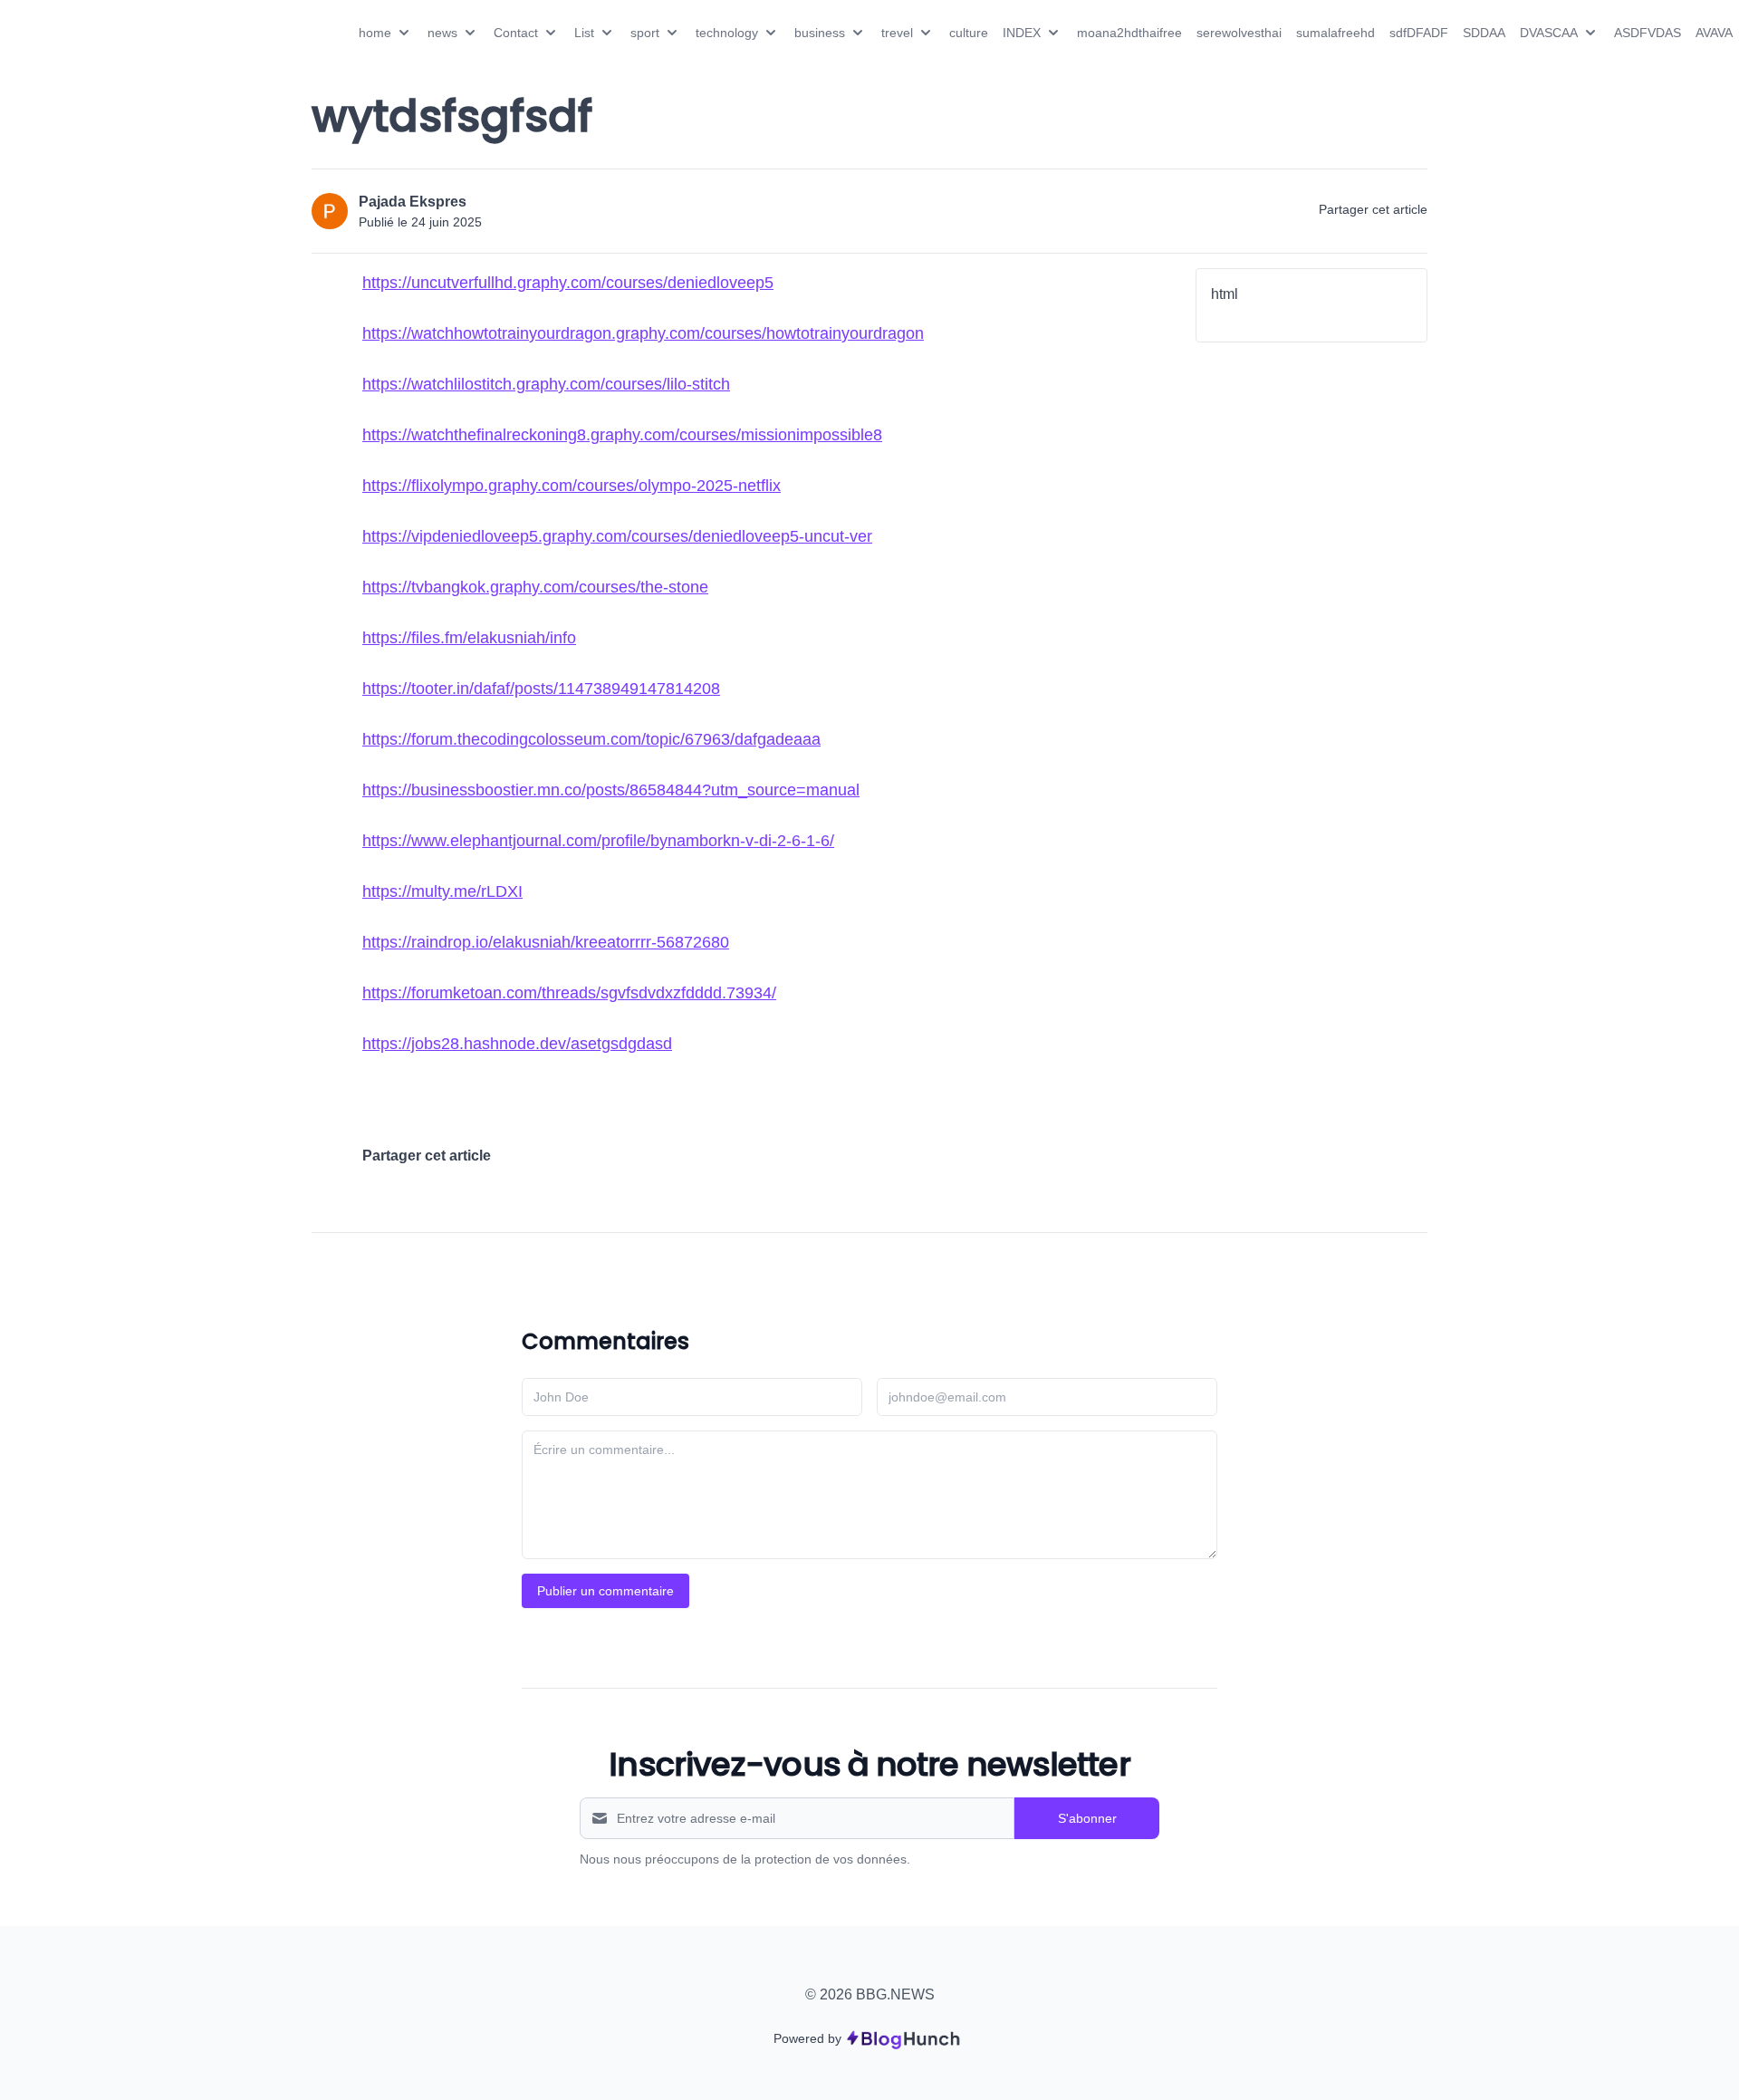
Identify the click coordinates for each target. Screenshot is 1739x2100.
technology (727, 33)
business (820, 33)
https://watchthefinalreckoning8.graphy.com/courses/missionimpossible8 (622, 435)
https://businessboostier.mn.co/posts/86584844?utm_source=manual (611, 790)
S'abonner (1087, 1818)
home (375, 33)
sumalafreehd (1335, 33)
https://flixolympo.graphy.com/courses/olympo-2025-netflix (572, 486)
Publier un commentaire (605, 1591)
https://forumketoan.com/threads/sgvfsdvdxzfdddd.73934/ (569, 993)
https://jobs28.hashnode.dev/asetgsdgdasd (517, 1044)
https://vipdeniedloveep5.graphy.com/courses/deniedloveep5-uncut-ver (617, 536)
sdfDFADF (1419, 33)
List (584, 33)
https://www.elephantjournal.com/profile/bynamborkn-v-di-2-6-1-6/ (598, 841)
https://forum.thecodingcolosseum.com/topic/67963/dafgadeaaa (591, 739)
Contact (516, 33)
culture (969, 33)
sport (645, 33)
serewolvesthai (1239, 33)
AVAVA (1714, 33)
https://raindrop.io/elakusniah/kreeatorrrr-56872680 (546, 942)
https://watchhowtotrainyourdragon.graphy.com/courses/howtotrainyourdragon (643, 333)
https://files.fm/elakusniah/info (469, 638)
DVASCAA (1549, 33)
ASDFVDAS (1648, 33)
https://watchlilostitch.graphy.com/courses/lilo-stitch (546, 384)
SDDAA (1484, 33)
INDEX (1022, 33)
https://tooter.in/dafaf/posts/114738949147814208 (541, 689)
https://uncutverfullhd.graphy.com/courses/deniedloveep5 (568, 283)
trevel (897, 33)
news (442, 33)
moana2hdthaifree (1129, 33)
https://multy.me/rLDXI (442, 891)
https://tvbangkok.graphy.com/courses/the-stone (535, 587)
